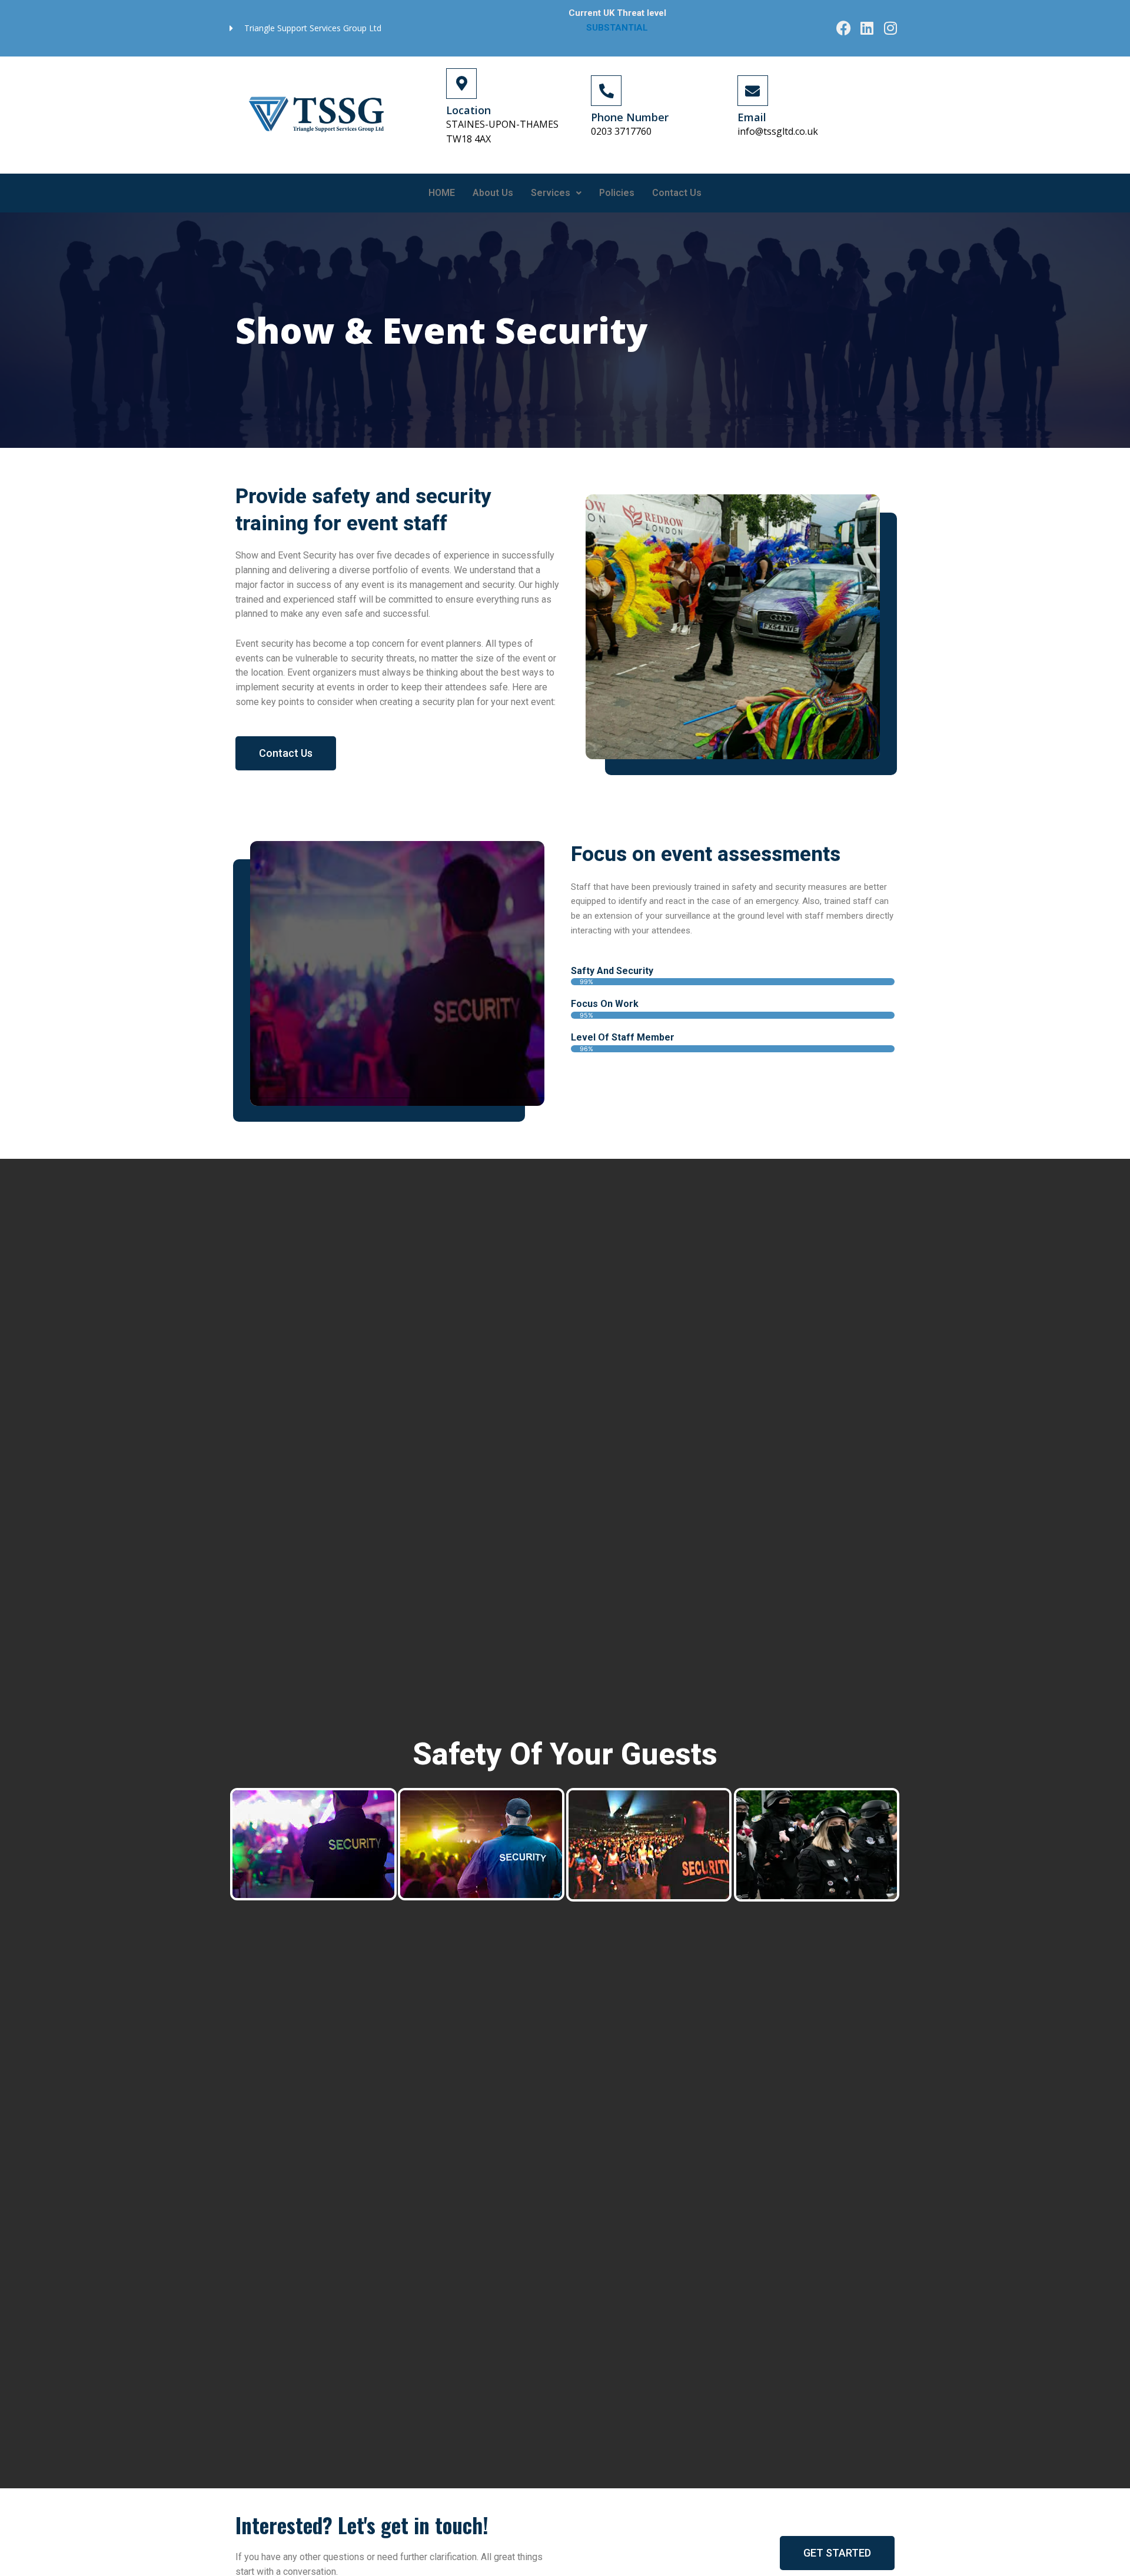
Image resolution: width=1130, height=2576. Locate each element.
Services (551, 193)
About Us (493, 193)
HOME (442, 193)
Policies (617, 193)
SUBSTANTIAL (618, 28)
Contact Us (677, 193)
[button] (556, 193)
